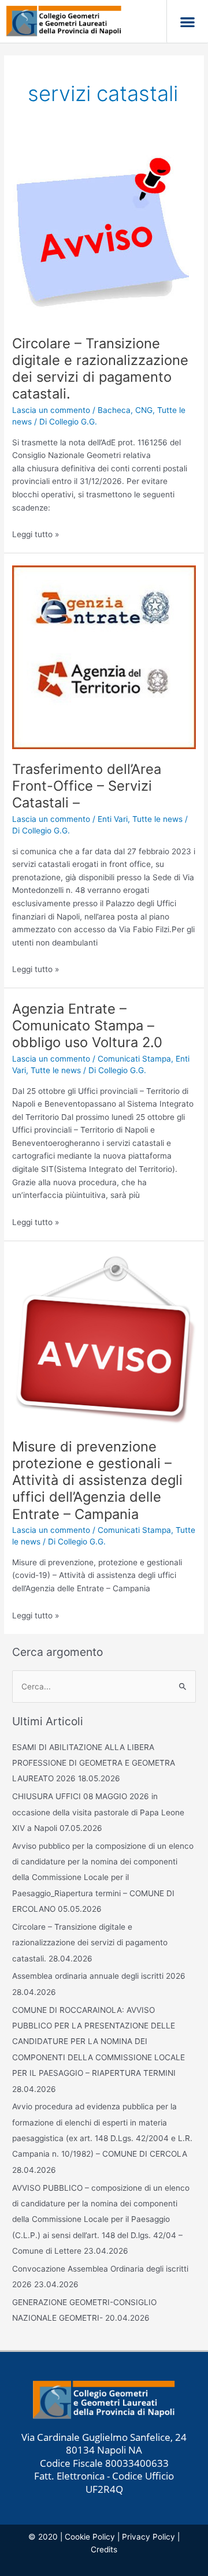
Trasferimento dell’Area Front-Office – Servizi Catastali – (87, 786)
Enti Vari (113, 819)
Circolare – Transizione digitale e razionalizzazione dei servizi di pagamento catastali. (100, 369)
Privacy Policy (148, 2537)
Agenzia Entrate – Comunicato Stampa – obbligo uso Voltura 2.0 (87, 1025)
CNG (144, 410)
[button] (187, 22)
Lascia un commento (51, 410)
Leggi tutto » (36, 534)
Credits (104, 2549)
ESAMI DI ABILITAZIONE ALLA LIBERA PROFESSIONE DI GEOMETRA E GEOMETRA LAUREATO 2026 (94, 1763)
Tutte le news (157, 819)
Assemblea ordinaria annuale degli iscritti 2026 (99, 1976)
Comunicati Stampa (134, 1059)
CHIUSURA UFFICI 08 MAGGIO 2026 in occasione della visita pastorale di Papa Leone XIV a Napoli (98, 1812)
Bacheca (114, 410)
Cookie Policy (90, 2537)
